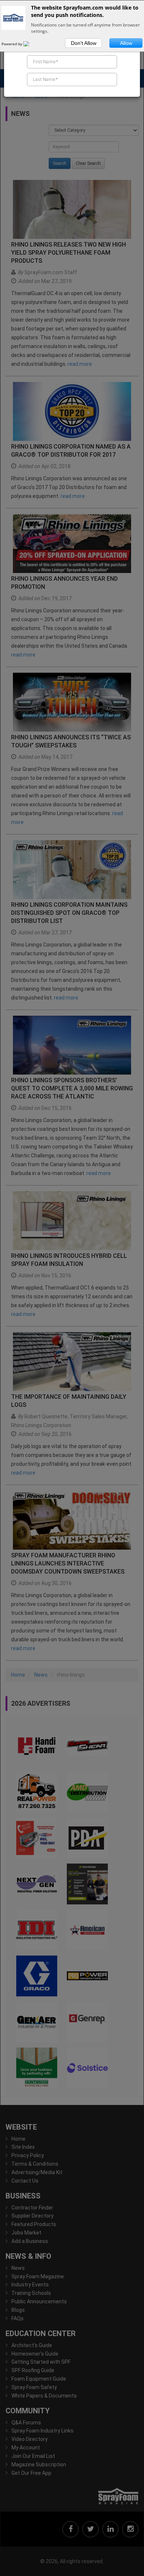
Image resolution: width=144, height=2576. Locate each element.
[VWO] (31, 44)
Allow (126, 43)
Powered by (12, 44)
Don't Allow (84, 43)
